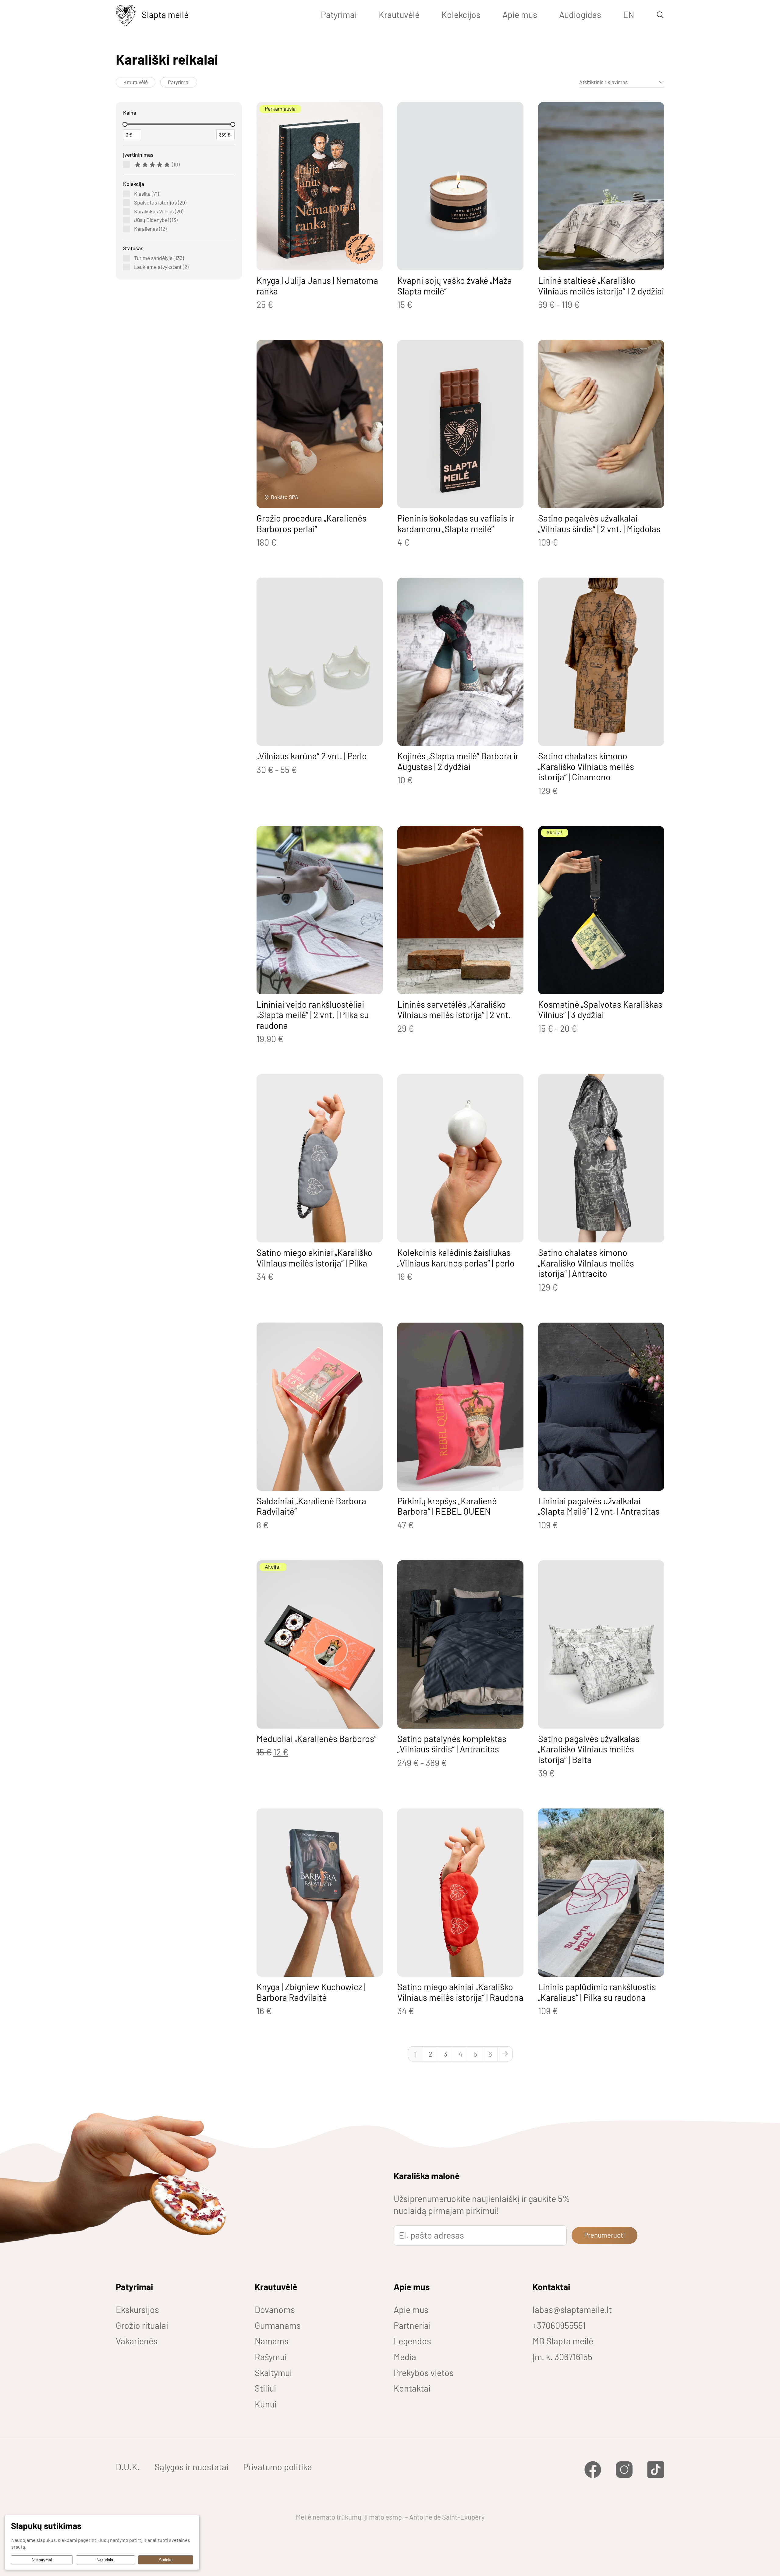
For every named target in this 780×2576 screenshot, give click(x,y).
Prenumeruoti (604, 2235)
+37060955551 (559, 2325)
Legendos (412, 2341)
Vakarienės (137, 2341)
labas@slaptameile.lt (572, 2309)
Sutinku (166, 2560)
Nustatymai (42, 2560)
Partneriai (412, 2325)
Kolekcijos (461, 14)
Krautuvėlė (399, 14)
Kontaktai (412, 2388)
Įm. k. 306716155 (562, 2357)
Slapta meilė (165, 14)
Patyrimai (339, 14)
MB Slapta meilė (563, 2341)
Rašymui (271, 2357)
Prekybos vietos (424, 2373)
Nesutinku (105, 2560)
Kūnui (266, 2404)
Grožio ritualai (142, 2325)
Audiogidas (580, 14)
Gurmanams (278, 2325)
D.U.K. (128, 2467)
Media (405, 2357)
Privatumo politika (278, 2467)
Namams (272, 2341)
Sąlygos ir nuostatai (191, 2467)
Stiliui (265, 2388)
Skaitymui (273, 2373)
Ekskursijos (137, 2309)
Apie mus (520, 14)
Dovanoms (275, 2309)
